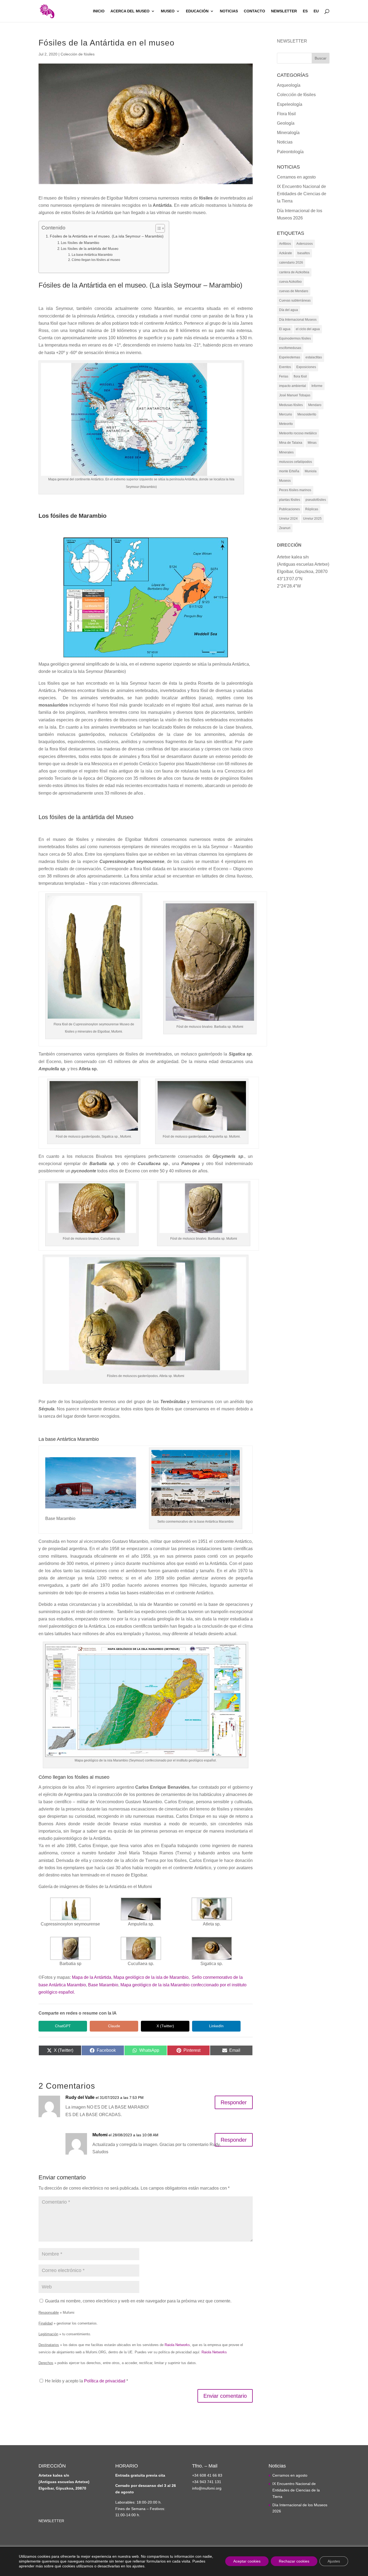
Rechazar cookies (294, 2561)
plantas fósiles (290, 500)
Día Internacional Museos (298, 320)
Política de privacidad (105, 2381)
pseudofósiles (316, 500)
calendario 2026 (291, 263)
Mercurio (286, 414)
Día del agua (289, 310)
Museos (285, 481)
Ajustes (334, 2561)
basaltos (304, 253)
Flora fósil (286, 114)
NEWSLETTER (284, 11)
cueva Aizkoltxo (290, 282)
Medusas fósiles (291, 405)
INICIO (99, 11)
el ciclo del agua (308, 329)
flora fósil (300, 376)
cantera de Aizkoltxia (294, 272)
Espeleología (290, 104)
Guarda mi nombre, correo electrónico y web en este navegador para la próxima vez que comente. (138, 2301)
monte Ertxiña (289, 471)
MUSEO (168, 11)
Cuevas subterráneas (295, 300)
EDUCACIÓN (197, 11)
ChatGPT (63, 2026)
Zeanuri (285, 528)
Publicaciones (289, 509)
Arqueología (289, 85)
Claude (114, 2026)
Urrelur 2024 (288, 519)
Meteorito (286, 424)
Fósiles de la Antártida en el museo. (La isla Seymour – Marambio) (107, 236)
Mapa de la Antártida (92, 1977)
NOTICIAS (229, 11)
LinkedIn (216, 2026)
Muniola (311, 471)
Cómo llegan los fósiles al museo (96, 260)
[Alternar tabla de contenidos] (157, 228)
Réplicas (312, 509)
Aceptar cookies (247, 2561)
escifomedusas (290, 348)
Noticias (285, 142)
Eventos (285, 367)
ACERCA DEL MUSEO (130, 11)
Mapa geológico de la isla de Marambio (151, 1977)
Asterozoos (305, 244)
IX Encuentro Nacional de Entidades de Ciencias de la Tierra (302, 194)
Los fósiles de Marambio (80, 243)
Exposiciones (306, 367)
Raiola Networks (177, 2345)
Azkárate (286, 253)
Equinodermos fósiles (295, 338)
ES (305, 11)
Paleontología (290, 152)
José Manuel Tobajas (295, 395)
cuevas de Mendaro (294, 291)
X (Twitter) (165, 2026)
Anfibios (285, 244)
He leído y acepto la (86, 2381)
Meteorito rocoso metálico (298, 433)
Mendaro (315, 405)
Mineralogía (288, 133)
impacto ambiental (293, 386)
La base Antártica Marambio (92, 255)
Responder (234, 2102)
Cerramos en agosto (296, 177)
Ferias (284, 376)
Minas (312, 443)
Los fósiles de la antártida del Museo (90, 249)
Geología (286, 123)
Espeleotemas (290, 357)
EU (316, 11)
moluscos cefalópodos (296, 462)
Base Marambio (103, 1985)
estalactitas (314, 357)
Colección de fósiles (78, 54)
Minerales (286, 452)
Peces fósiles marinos (295, 490)
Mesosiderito (307, 414)
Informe (317, 386)
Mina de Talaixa (291, 443)
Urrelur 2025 (312, 519)
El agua (285, 329)
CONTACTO (254, 11)
